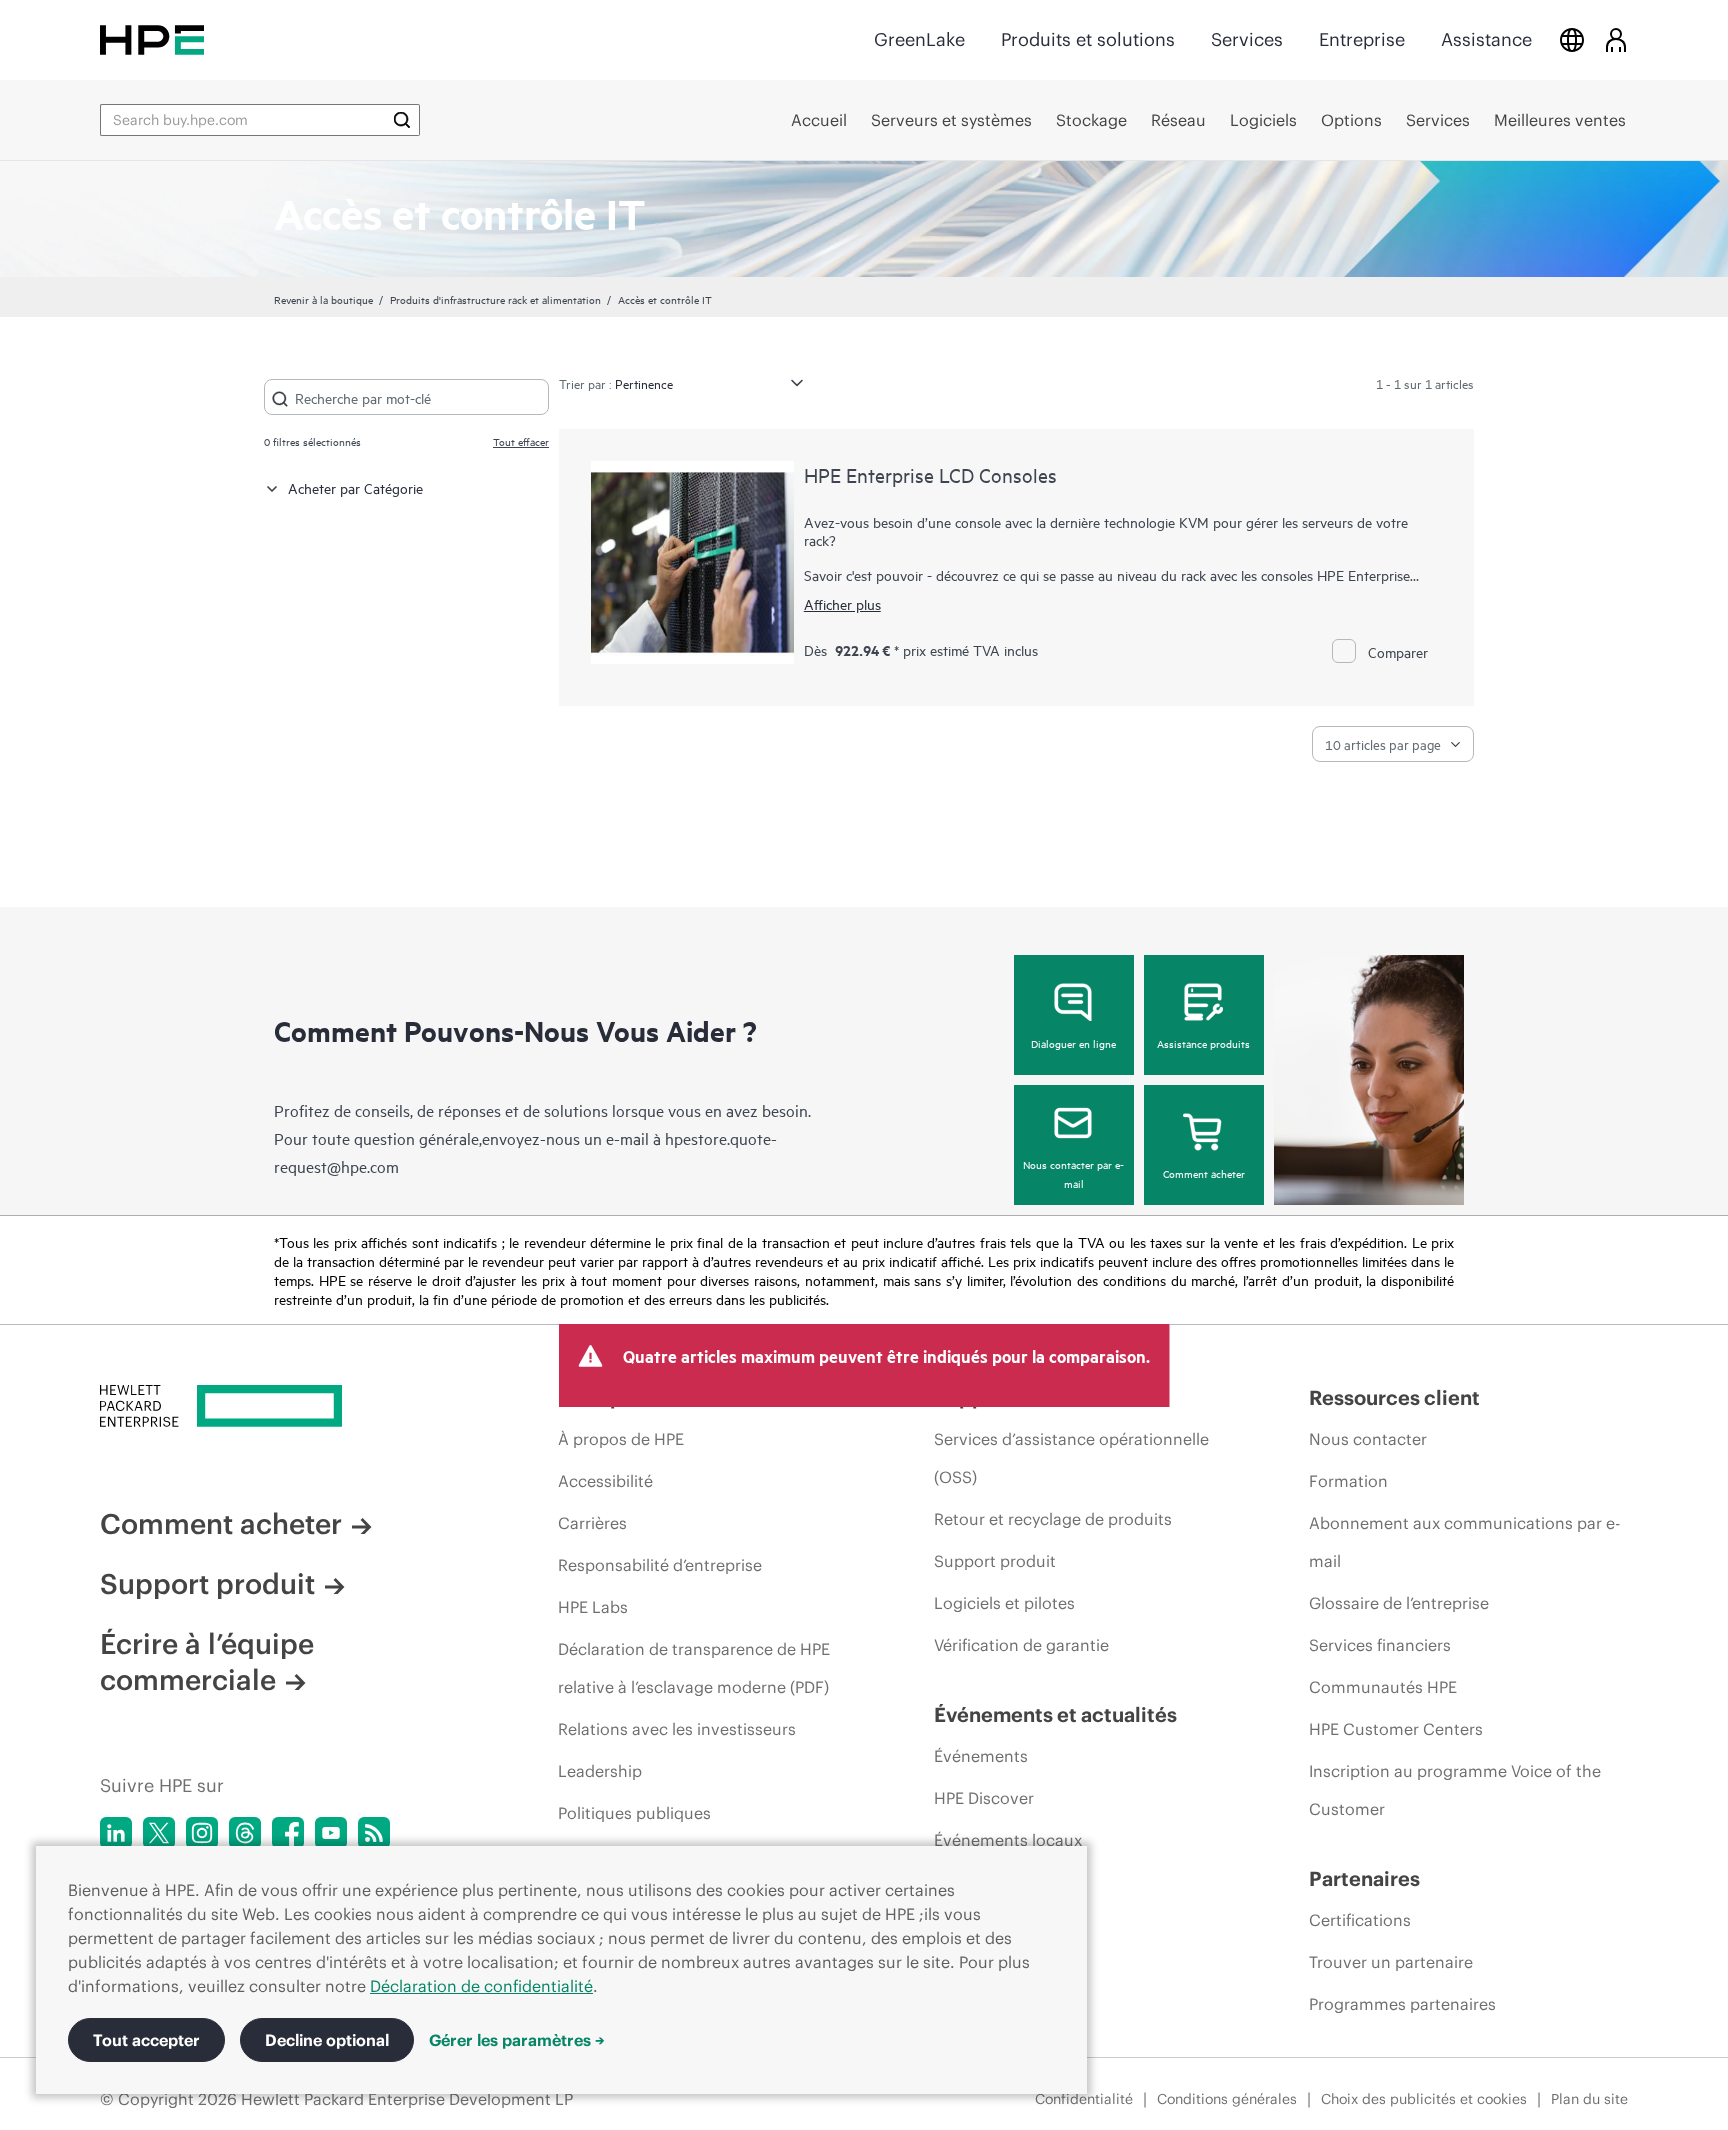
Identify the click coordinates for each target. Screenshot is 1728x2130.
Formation (1348, 1481)
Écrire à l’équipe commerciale (207, 1662)
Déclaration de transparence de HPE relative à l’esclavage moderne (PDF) (694, 1668)
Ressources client (1394, 1397)
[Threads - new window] (245, 1833)
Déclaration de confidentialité (481, 1986)
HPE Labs (593, 1607)
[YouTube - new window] (331, 1833)
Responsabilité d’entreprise (660, 1565)
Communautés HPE (1383, 1687)
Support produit (207, 1584)
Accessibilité (605, 1481)
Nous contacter (1368, 1439)
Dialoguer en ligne (1073, 1043)
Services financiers (1380, 1645)
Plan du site (1589, 2099)
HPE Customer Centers (1396, 1729)
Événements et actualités (1055, 1714)
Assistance (1486, 39)
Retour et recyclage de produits (1053, 1519)
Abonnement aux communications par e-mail (1464, 1542)
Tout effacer (521, 441)
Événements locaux (1008, 1840)
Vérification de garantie (1021, 1645)
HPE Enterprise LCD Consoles (930, 474)
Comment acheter (1204, 1173)
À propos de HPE (621, 1439)
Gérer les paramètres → (517, 2040)
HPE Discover (984, 1798)
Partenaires (1364, 1878)
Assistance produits (1203, 1043)
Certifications (1360, 1920)
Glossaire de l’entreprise (1399, 1603)
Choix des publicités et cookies (1424, 2099)
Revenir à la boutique (323, 299)
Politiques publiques (634, 1813)
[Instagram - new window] (202, 1833)
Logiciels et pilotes (1004, 1603)
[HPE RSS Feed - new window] (374, 1833)
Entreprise (1362, 39)
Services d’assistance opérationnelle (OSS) (1071, 1458)
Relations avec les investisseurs (677, 1729)
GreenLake (919, 39)
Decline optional (327, 2040)
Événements (981, 1756)
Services (1247, 39)
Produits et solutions (1088, 39)
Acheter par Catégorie (355, 487)
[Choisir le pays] (1572, 39)
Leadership (600, 1771)
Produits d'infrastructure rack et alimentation (495, 299)
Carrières (592, 1523)
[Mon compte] (1616, 39)
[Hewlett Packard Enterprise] (152, 39)
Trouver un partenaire (1391, 1962)
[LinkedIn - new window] (116, 1833)
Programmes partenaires (1402, 2004)
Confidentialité (1084, 2099)
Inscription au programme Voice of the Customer (1455, 1790)
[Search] (402, 120)
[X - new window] (159, 1833)
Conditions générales (1227, 2099)
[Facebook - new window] (288, 1833)
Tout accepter (146, 2040)
